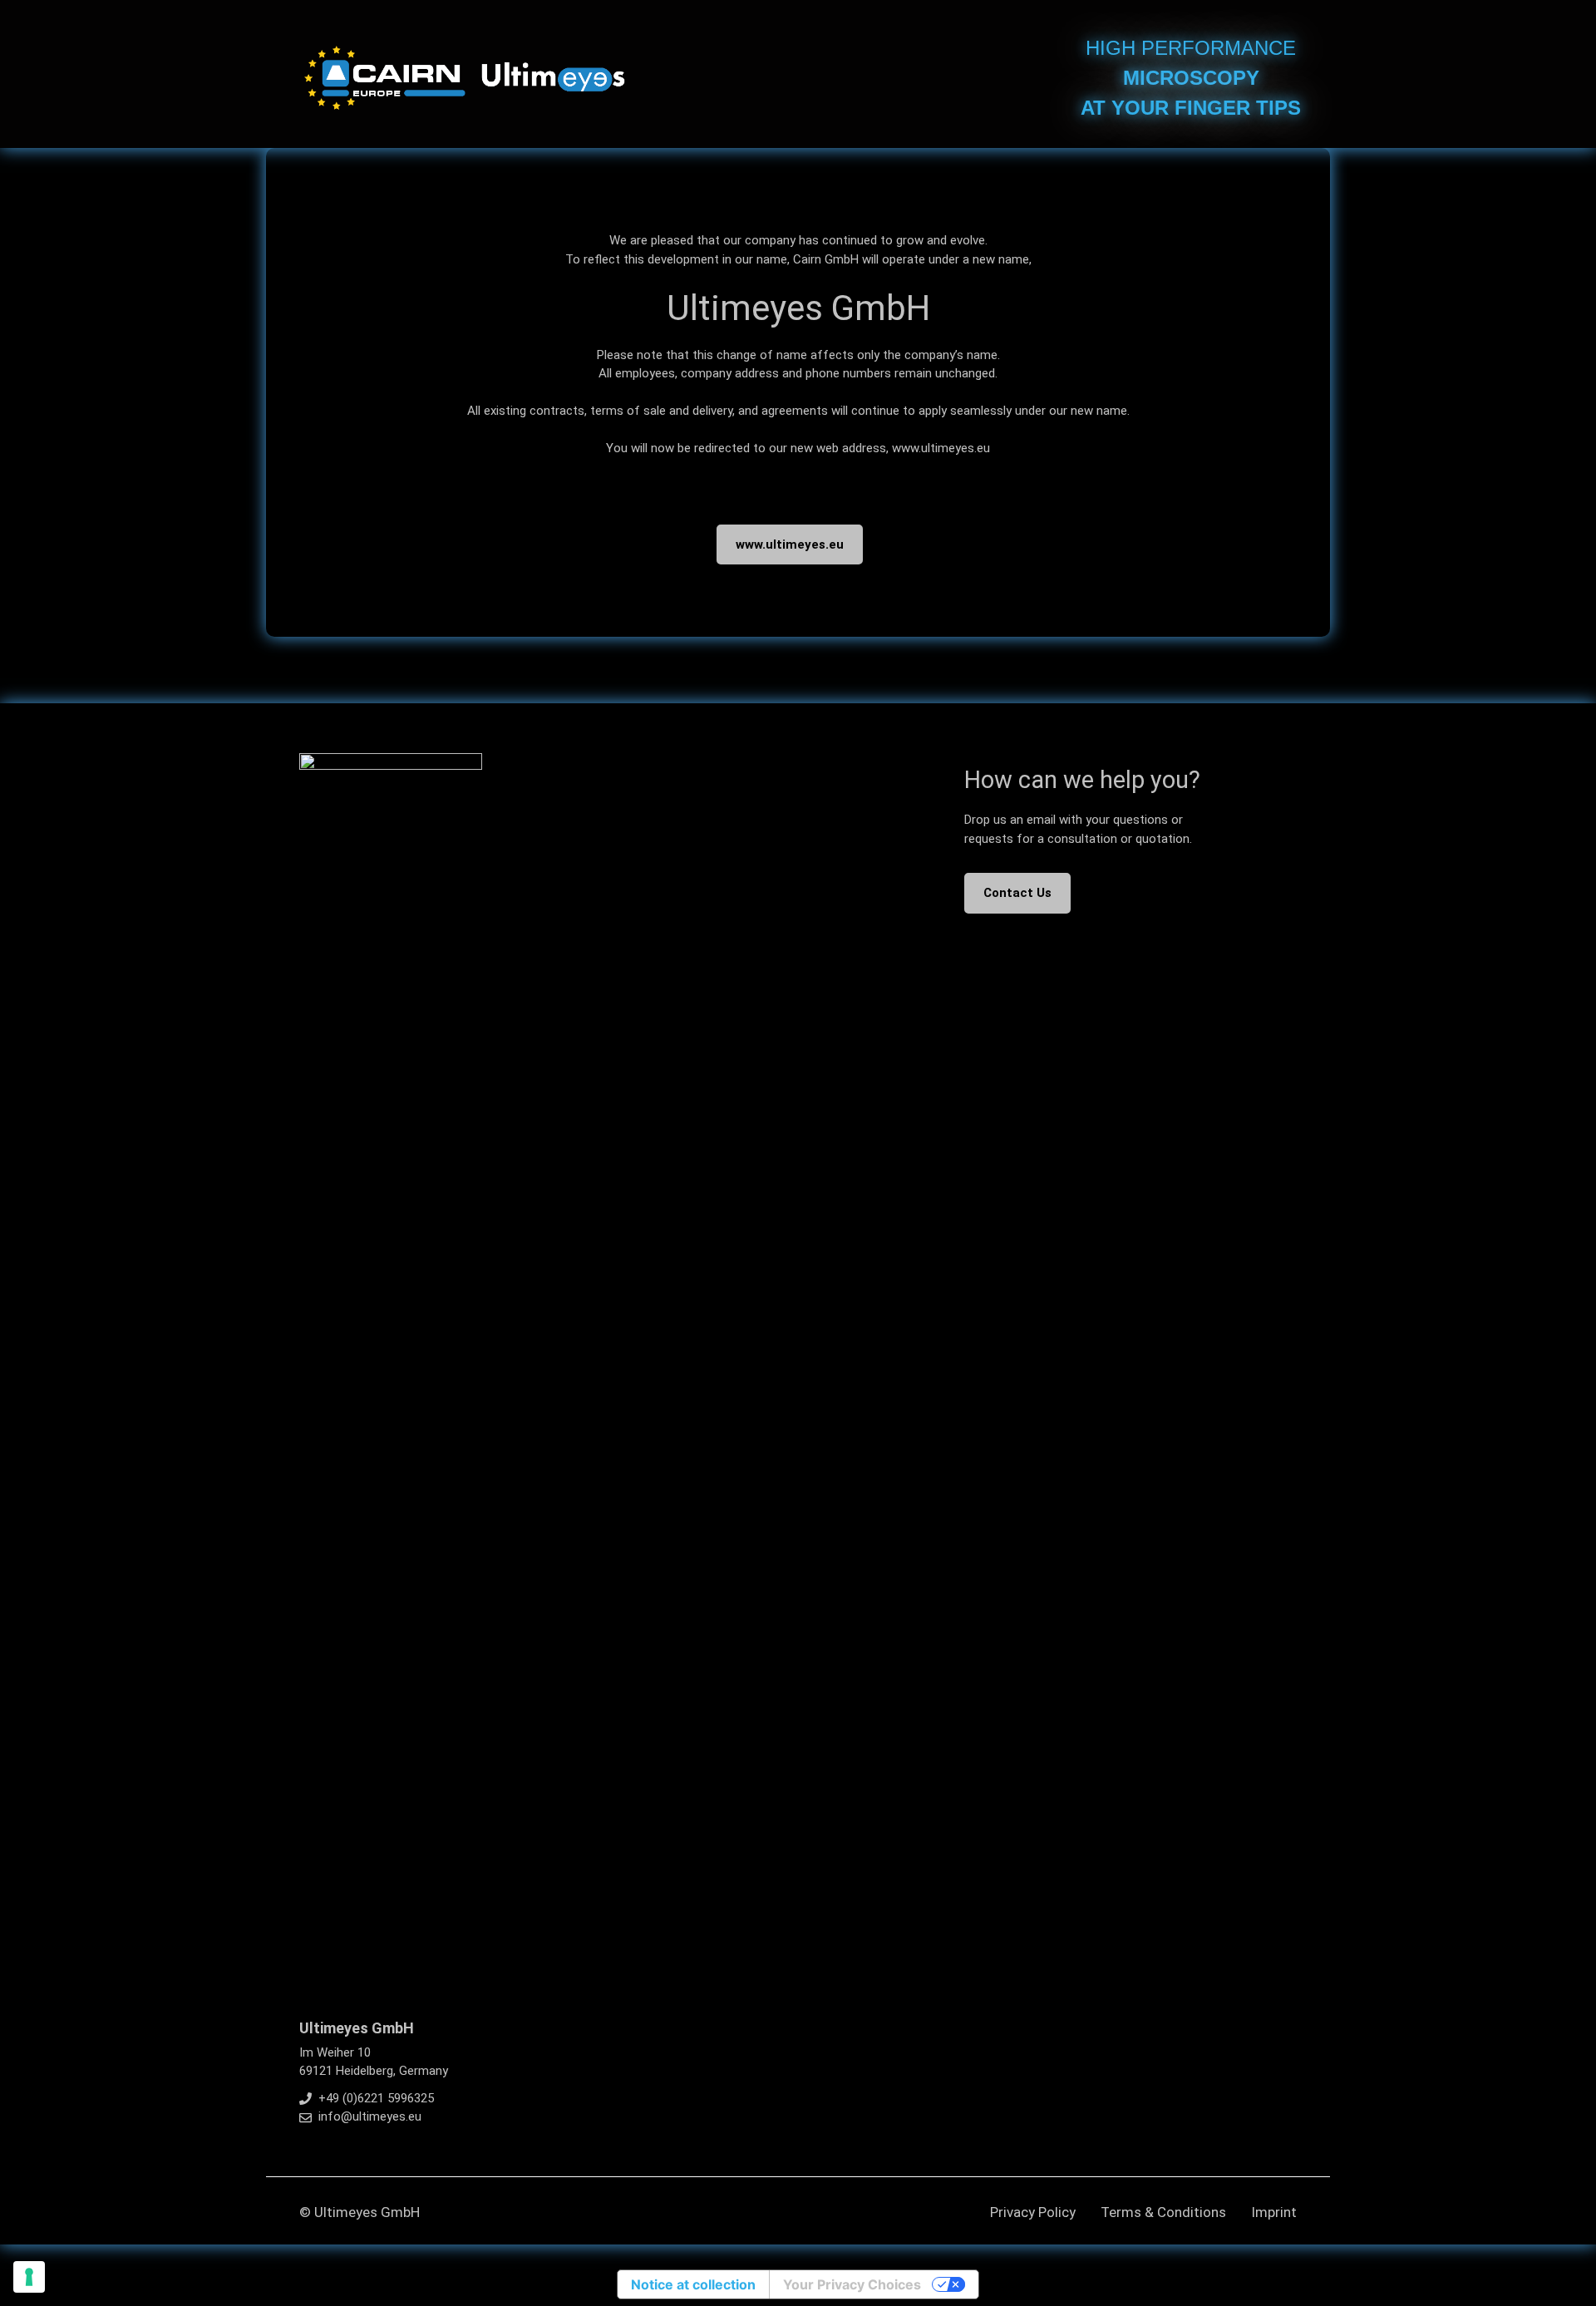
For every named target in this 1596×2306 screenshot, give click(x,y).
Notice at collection (693, 2284)
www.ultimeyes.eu (790, 544)
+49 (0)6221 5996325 (376, 2098)
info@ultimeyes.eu (370, 2116)
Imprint (1274, 2212)
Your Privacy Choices (852, 2284)
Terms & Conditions (1163, 2212)
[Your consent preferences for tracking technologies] (29, 2277)
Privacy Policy (1033, 2212)
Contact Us (1017, 893)
